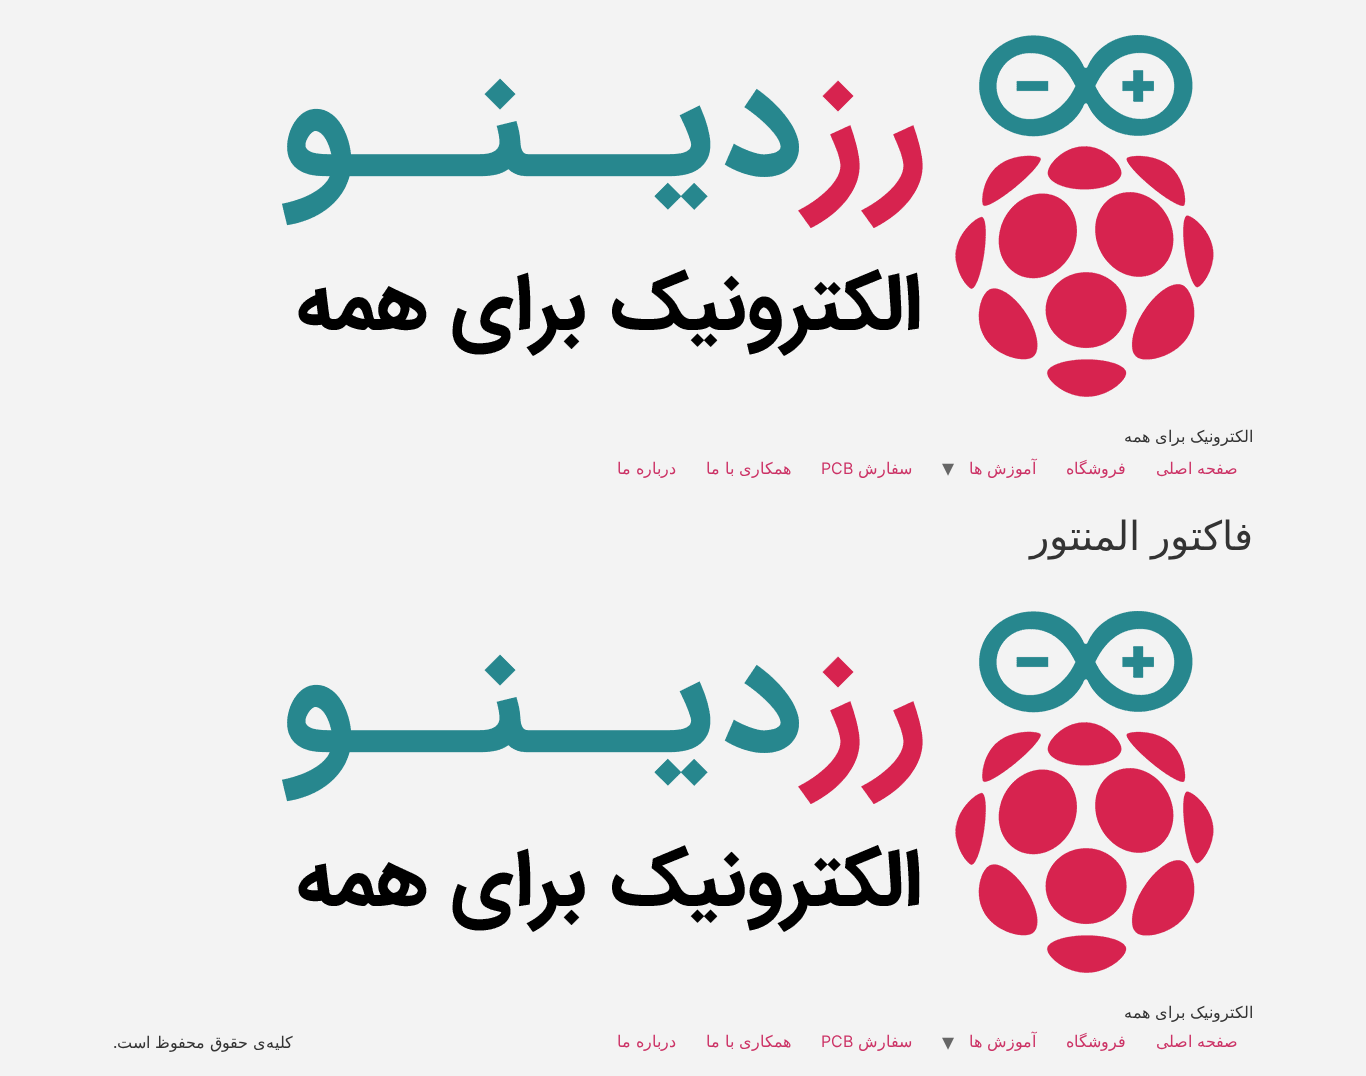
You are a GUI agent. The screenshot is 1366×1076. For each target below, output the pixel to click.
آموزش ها (1002, 468)
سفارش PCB (866, 468)
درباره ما (646, 468)
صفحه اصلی (1197, 468)
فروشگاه (1096, 468)
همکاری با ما (748, 468)
